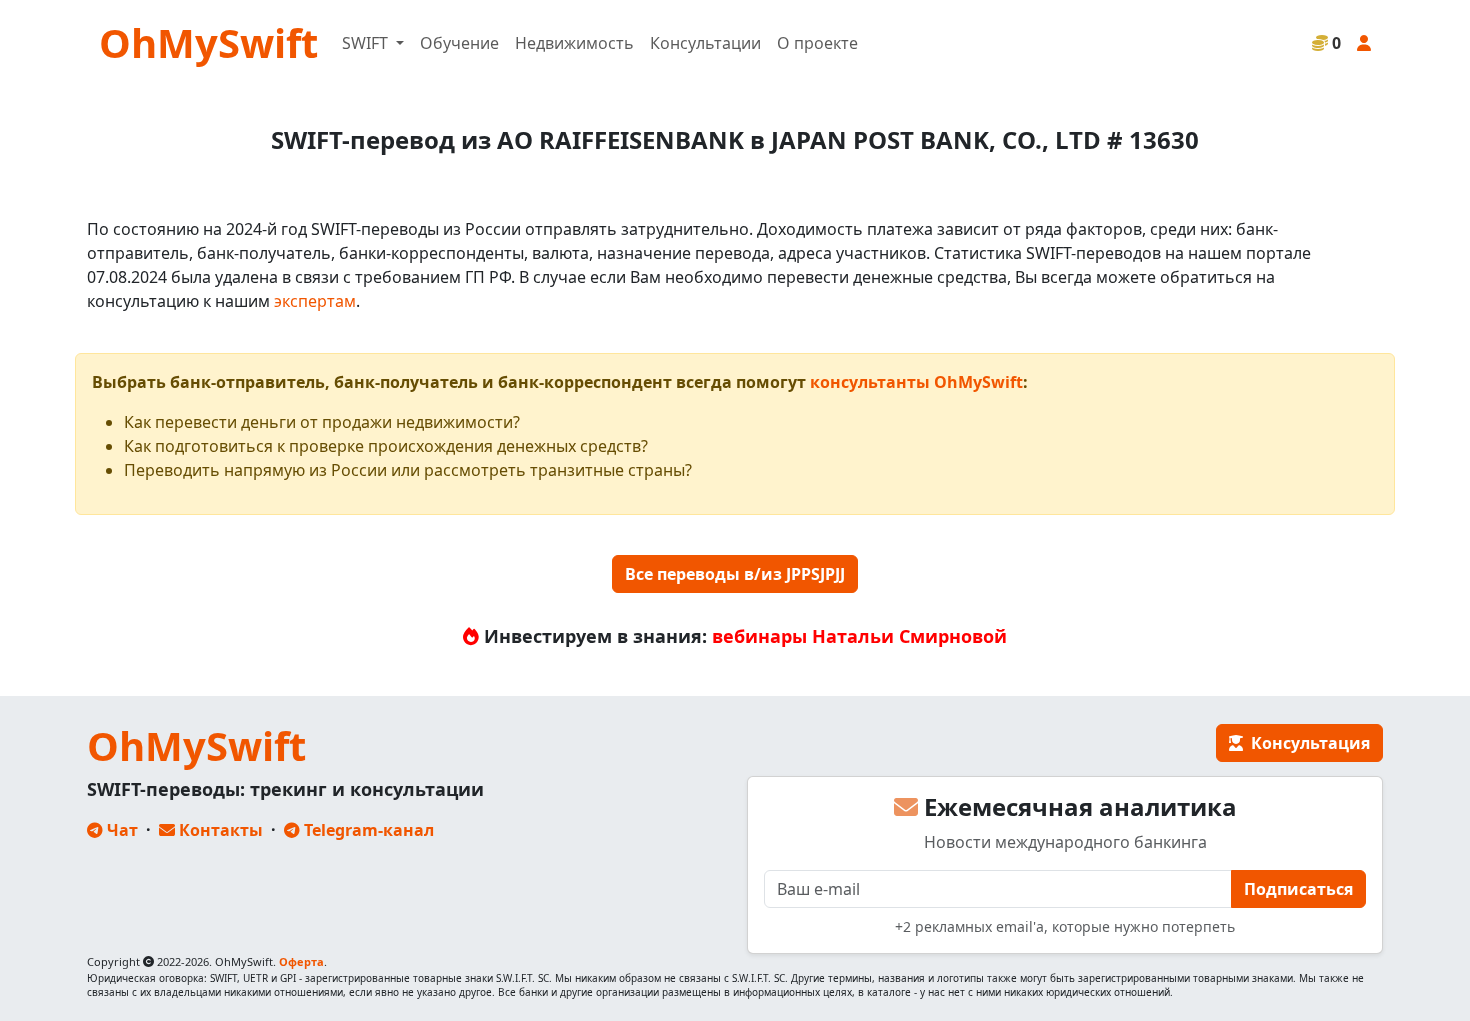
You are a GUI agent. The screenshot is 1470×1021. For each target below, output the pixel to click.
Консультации (705, 43)
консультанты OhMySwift (916, 382)
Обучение (459, 43)
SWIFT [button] (367, 43)
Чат (120, 830)
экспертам (315, 301)
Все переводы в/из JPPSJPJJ (735, 574)
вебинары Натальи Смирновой (859, 636)
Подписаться (1298, 889)
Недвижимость (574, 43)
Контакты (219, 830)
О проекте (817, 43)
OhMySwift (208, 42)
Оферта (301, 961)
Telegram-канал (367, 830)
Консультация (1306, 743)
